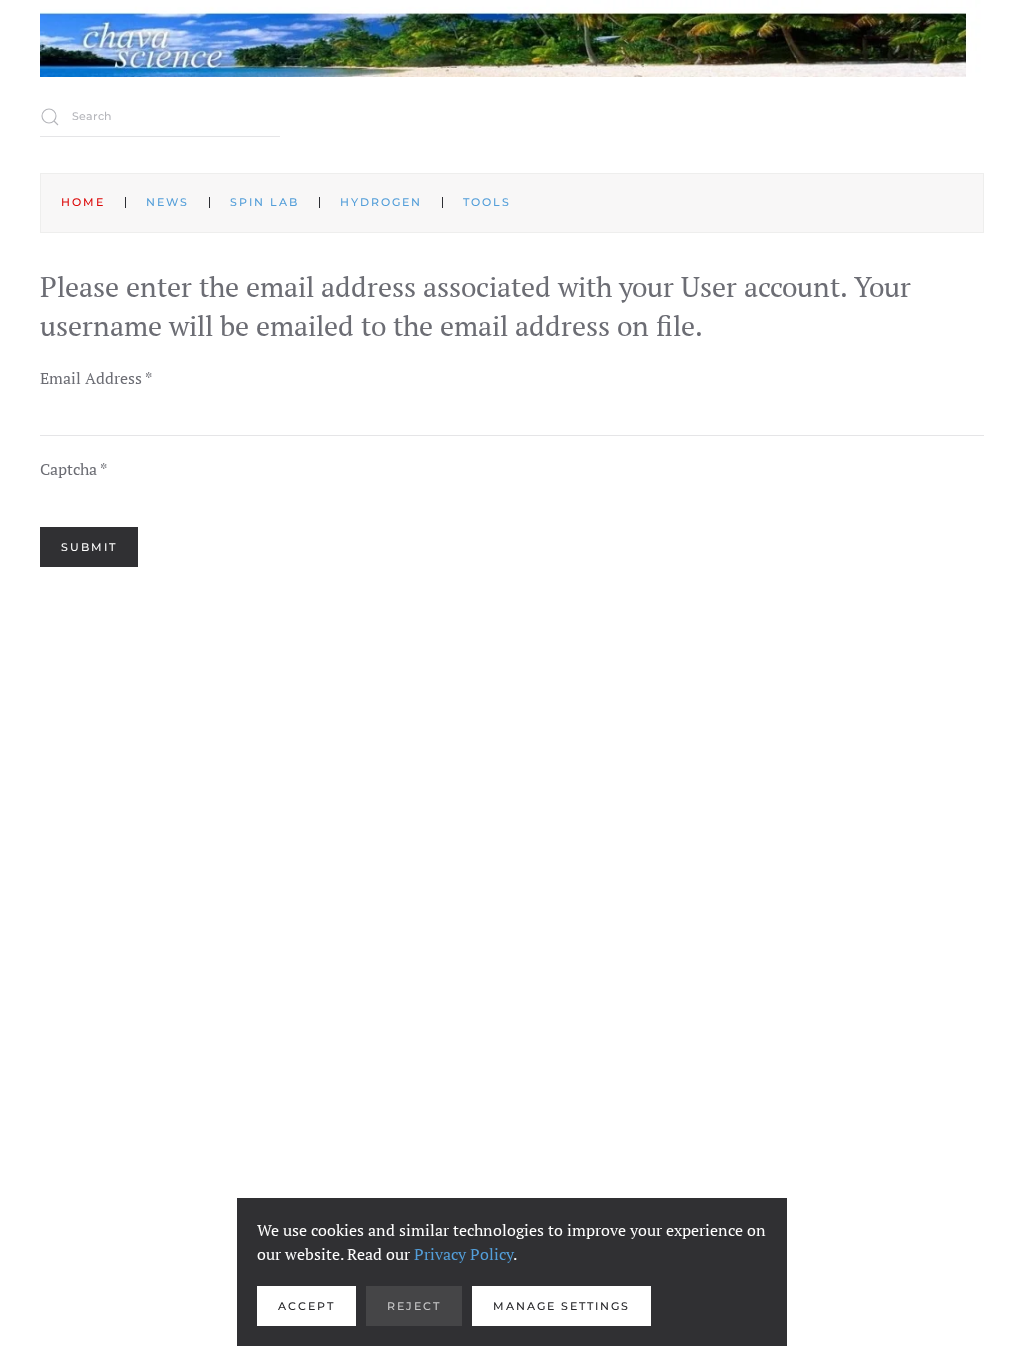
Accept (306, 1306)
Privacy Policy (463, 1254)
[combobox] (160, 117)
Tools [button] (487, 202)
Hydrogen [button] (381, 202)
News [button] (167, 202)
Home (83, 202)
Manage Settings (561, 1306)
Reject (414, 1306)
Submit (89, 547)
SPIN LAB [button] (264, 202)
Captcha (73, 469)
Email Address (96, 378)
